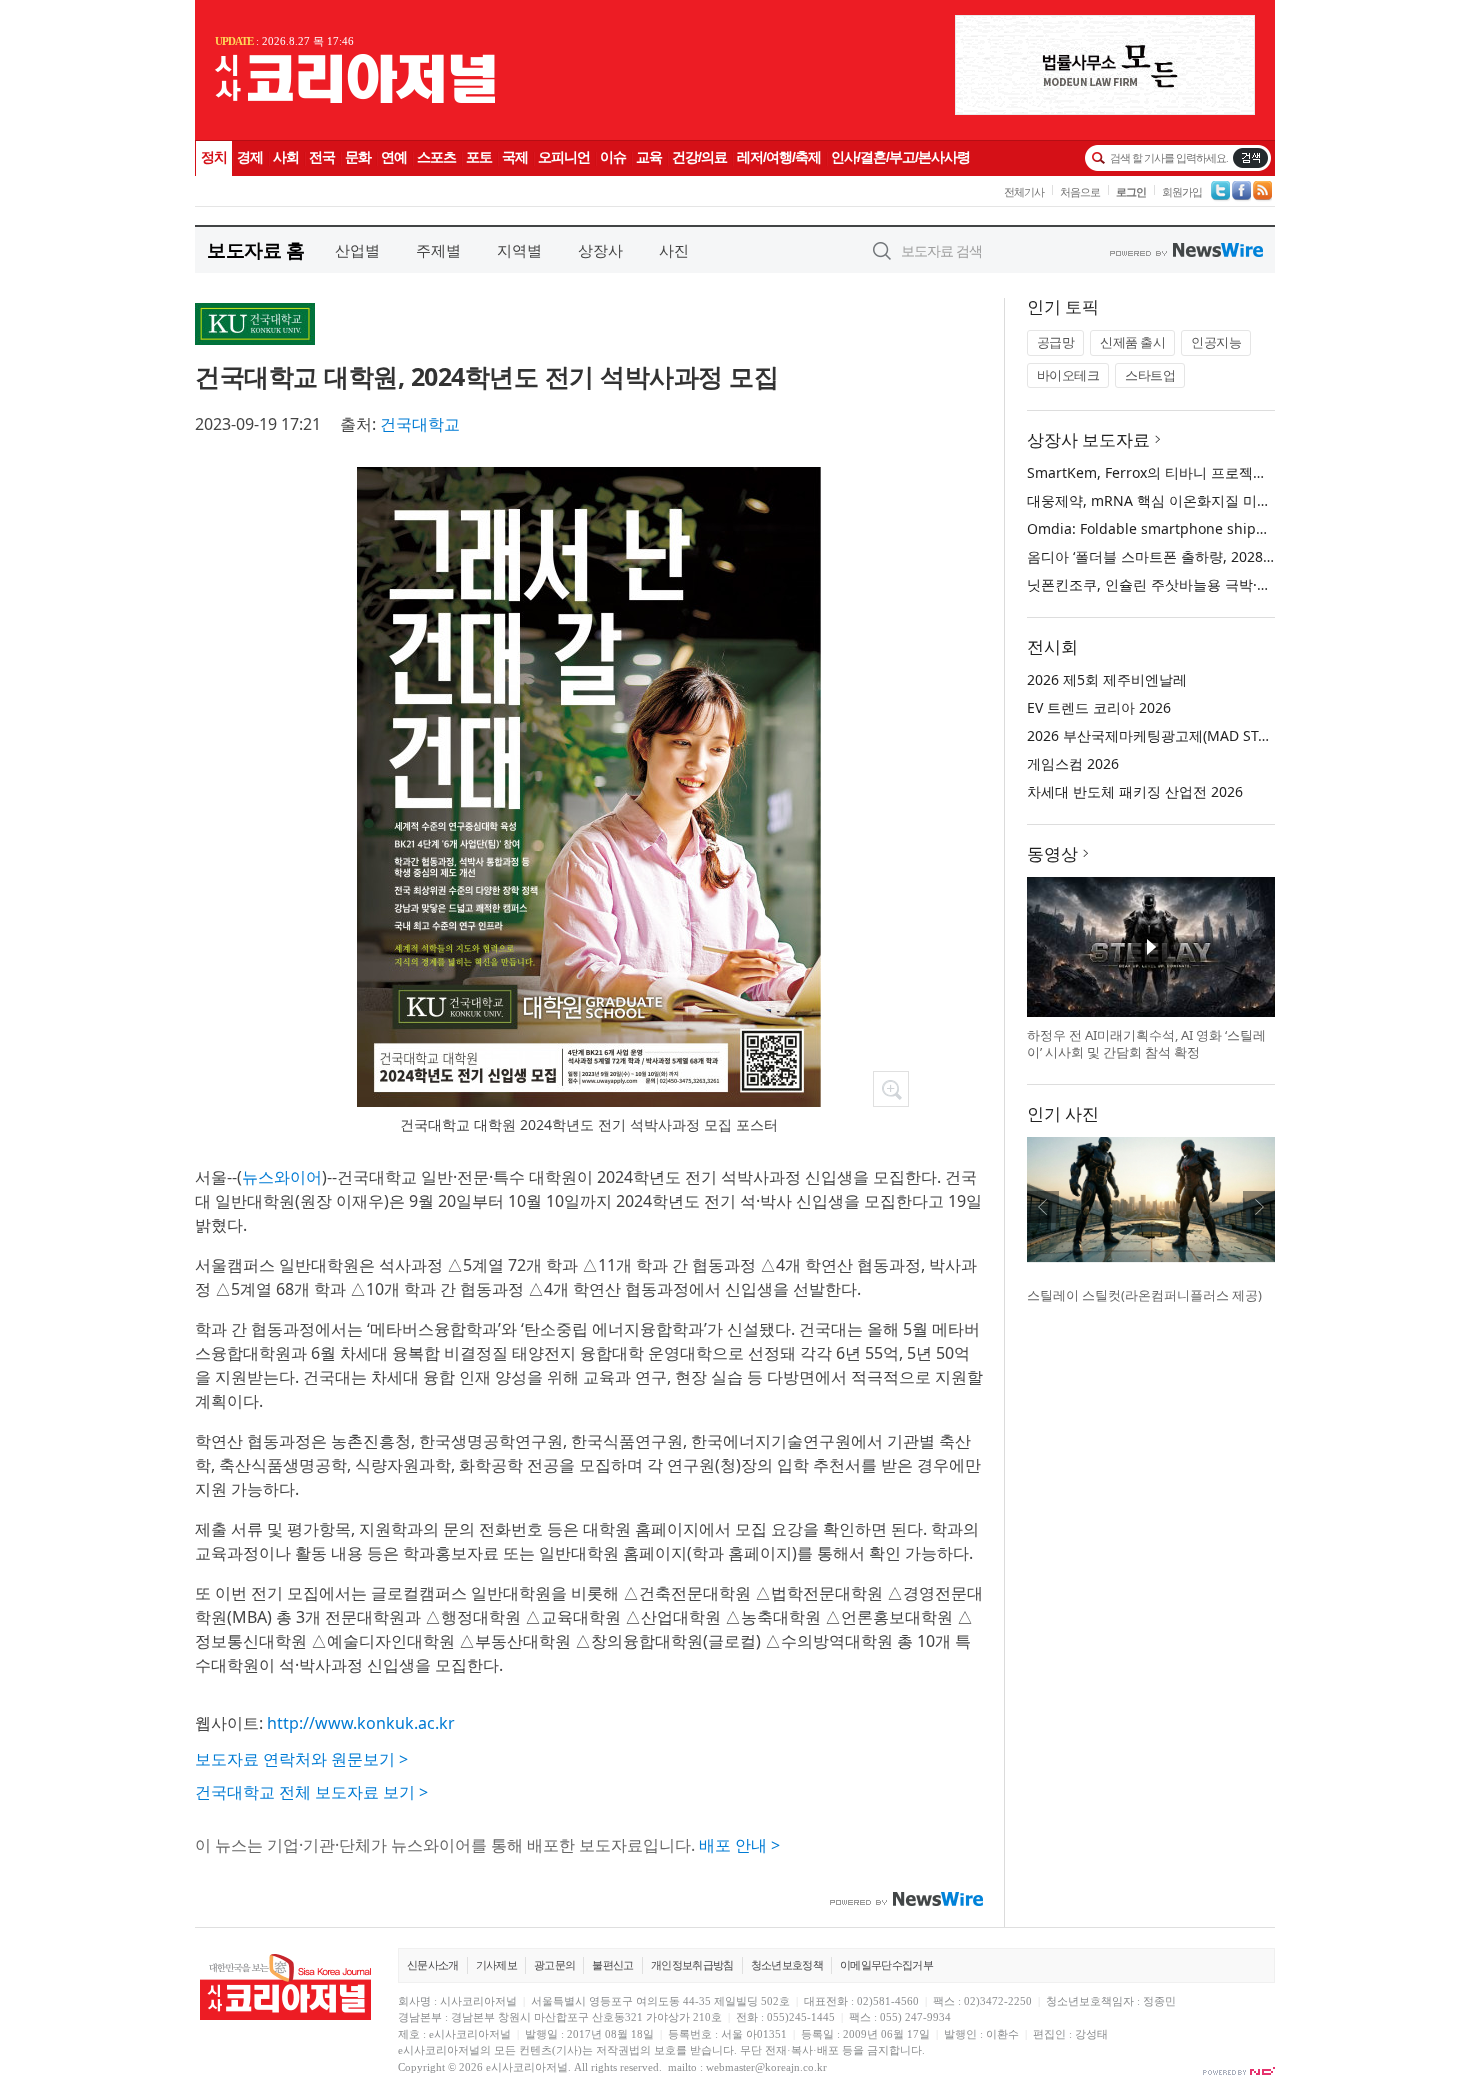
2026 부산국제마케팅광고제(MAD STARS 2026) (1175, 735)
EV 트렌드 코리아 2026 (1099, 707)
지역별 (519, 250)
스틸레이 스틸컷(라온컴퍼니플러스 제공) (1144, 1295)
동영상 (1052, 853)
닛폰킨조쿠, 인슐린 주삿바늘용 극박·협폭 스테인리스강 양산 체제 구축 (1248, 584)
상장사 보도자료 (1088, 439)
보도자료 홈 (255, 249)
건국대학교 (420, 424)
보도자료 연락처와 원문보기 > (301, 1759)
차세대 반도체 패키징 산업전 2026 (1135, 791)
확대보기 (891, 1089)
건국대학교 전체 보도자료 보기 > (311, 1792)
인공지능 (1216, 342)
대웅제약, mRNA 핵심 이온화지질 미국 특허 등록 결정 (1197, 500)
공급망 (1056, 342)
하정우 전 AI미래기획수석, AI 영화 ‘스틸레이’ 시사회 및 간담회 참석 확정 (1146, 1044)
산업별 (357, 250)
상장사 (600, 250)
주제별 (438, 250)
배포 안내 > (739, 1845)
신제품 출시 (1132, 342)
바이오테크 (1068, 375)
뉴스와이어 (282, 1177)
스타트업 (1150, 375)
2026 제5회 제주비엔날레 (1107, 679)
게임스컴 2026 (1073, 763)
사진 (674, 250)
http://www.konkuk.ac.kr (361, 1723)
